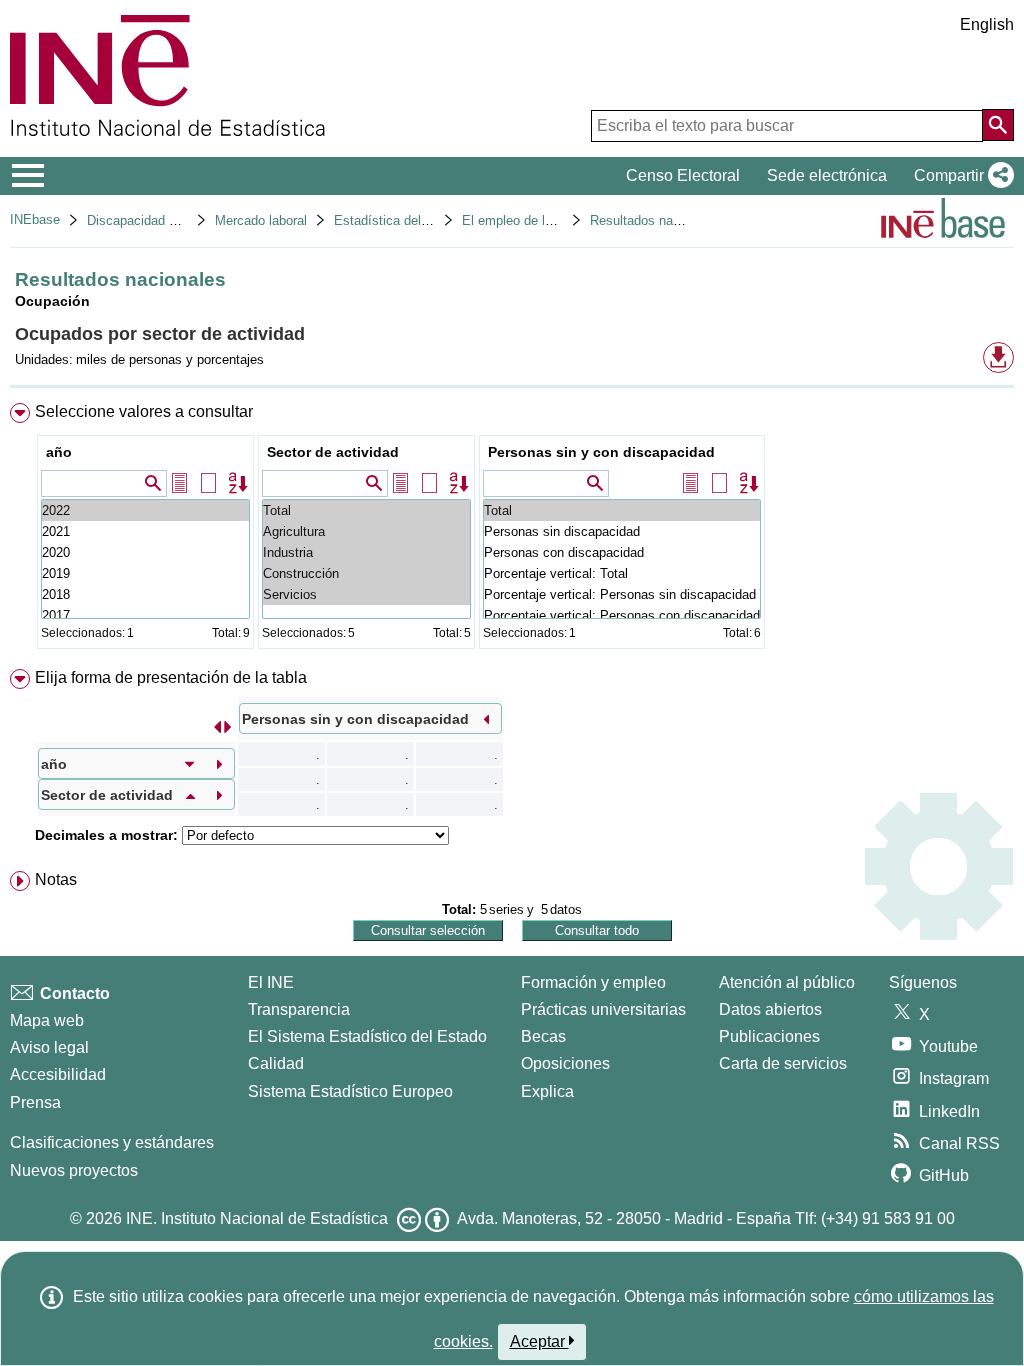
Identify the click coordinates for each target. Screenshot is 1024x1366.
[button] (960, 176)
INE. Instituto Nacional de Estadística (257, 1218)
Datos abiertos (770, 1009)
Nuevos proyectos (74, 1170)
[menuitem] (512, 530)
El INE (271, 982)
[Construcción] (366, 573)
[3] (145, 615)
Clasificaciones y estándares (112, 1142)
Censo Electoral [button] (683, 175)
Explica (547, 1091)
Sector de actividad (333, 452)
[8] (145, 510)
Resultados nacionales (655, 220)
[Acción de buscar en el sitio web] (998, 125)
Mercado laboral (261, 220)
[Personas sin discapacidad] (622, 531)
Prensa (35, 1102)
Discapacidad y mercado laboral (179, 220)
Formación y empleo (593, 982)
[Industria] (366, 552)
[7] (145, 531)
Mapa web (47, 1020)
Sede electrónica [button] (827, 175)
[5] (145, 573)
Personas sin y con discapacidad (601, 452)
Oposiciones (565, 1063)
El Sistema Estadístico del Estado (367, 1036)
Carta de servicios (783, 1063)
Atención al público (787, 982)
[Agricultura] (366, 531)
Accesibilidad (58, 1074)
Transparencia (299, 1009)
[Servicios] (366, 594)
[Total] (366, 510)
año (59, 452)
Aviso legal (49, 1047)
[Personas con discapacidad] (622, 552)
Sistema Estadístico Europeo (350, 1091)
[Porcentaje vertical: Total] (622, 573)
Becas (543, 1036)
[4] (145, 594)
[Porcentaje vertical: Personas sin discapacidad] (622, 594)
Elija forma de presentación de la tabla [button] (171, 677)
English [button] (987, 24)
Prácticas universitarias (603, 1009)
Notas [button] (56, 879)
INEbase (35, 219)
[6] (145, 552)
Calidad (276, 1063)
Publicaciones (769, 1036)
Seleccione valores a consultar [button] (144, 411)
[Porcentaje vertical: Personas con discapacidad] (622, 615)
